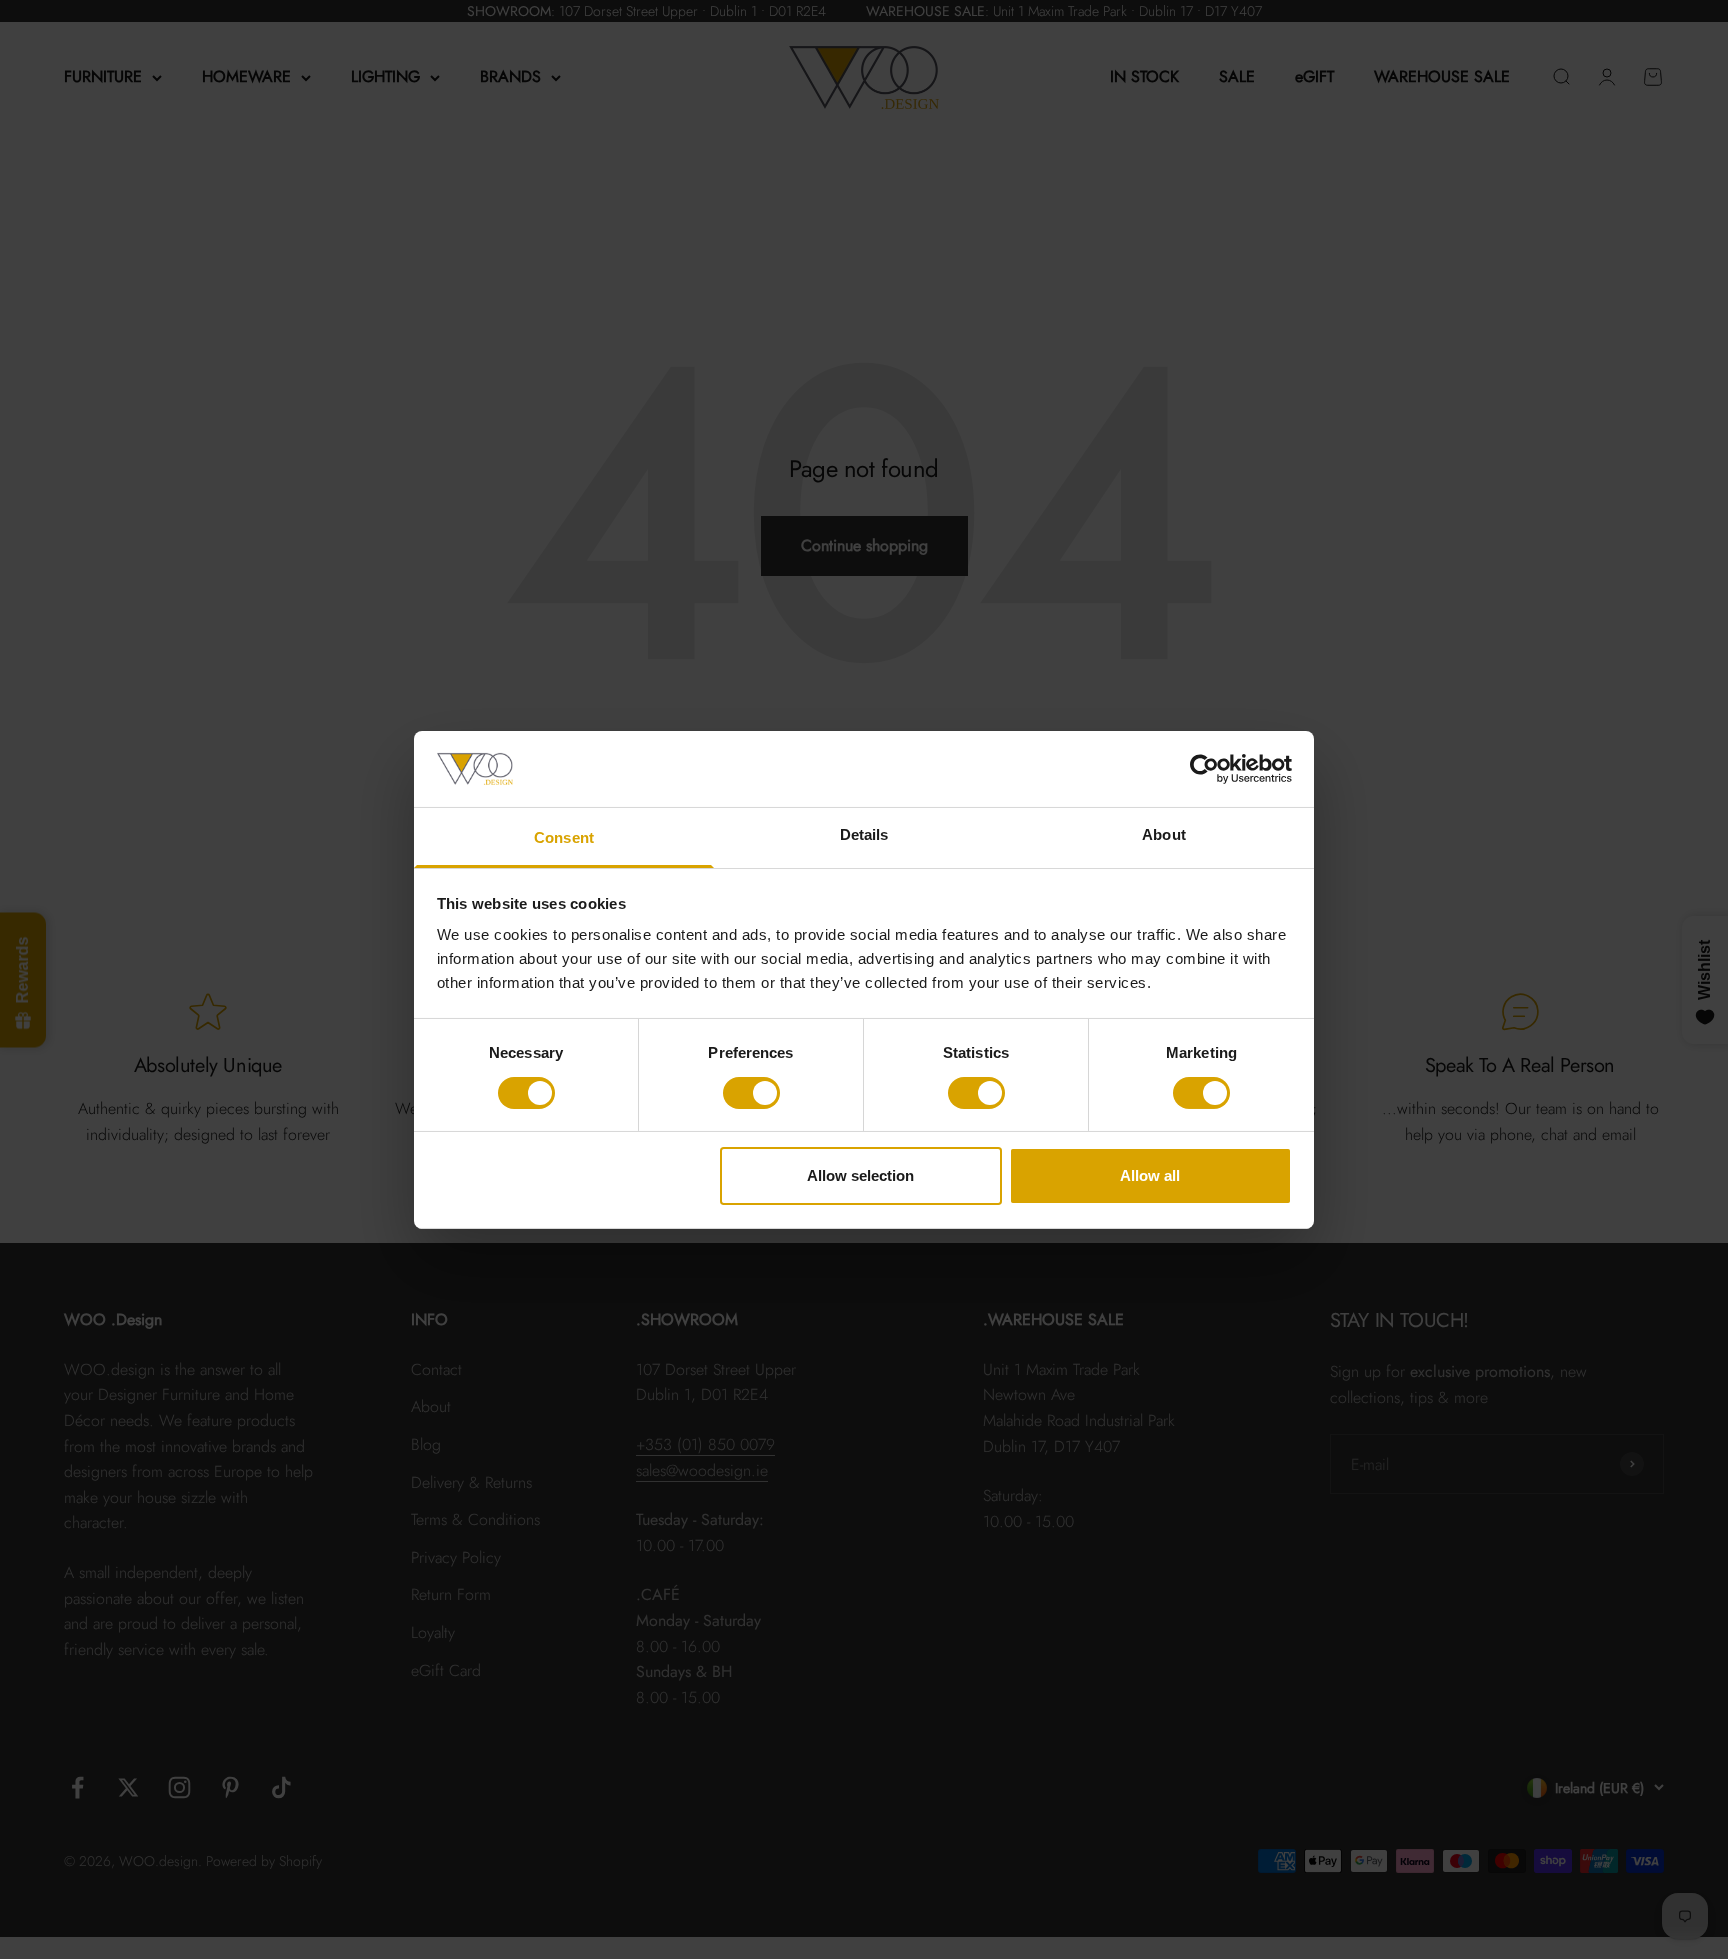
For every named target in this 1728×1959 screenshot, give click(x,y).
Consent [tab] (564, 837)
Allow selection (860, 1175)
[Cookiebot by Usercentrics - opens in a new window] (1204, 769)
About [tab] (1164, 834)
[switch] (751, 1093)
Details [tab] (864, 834)
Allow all (1150, 1175)
